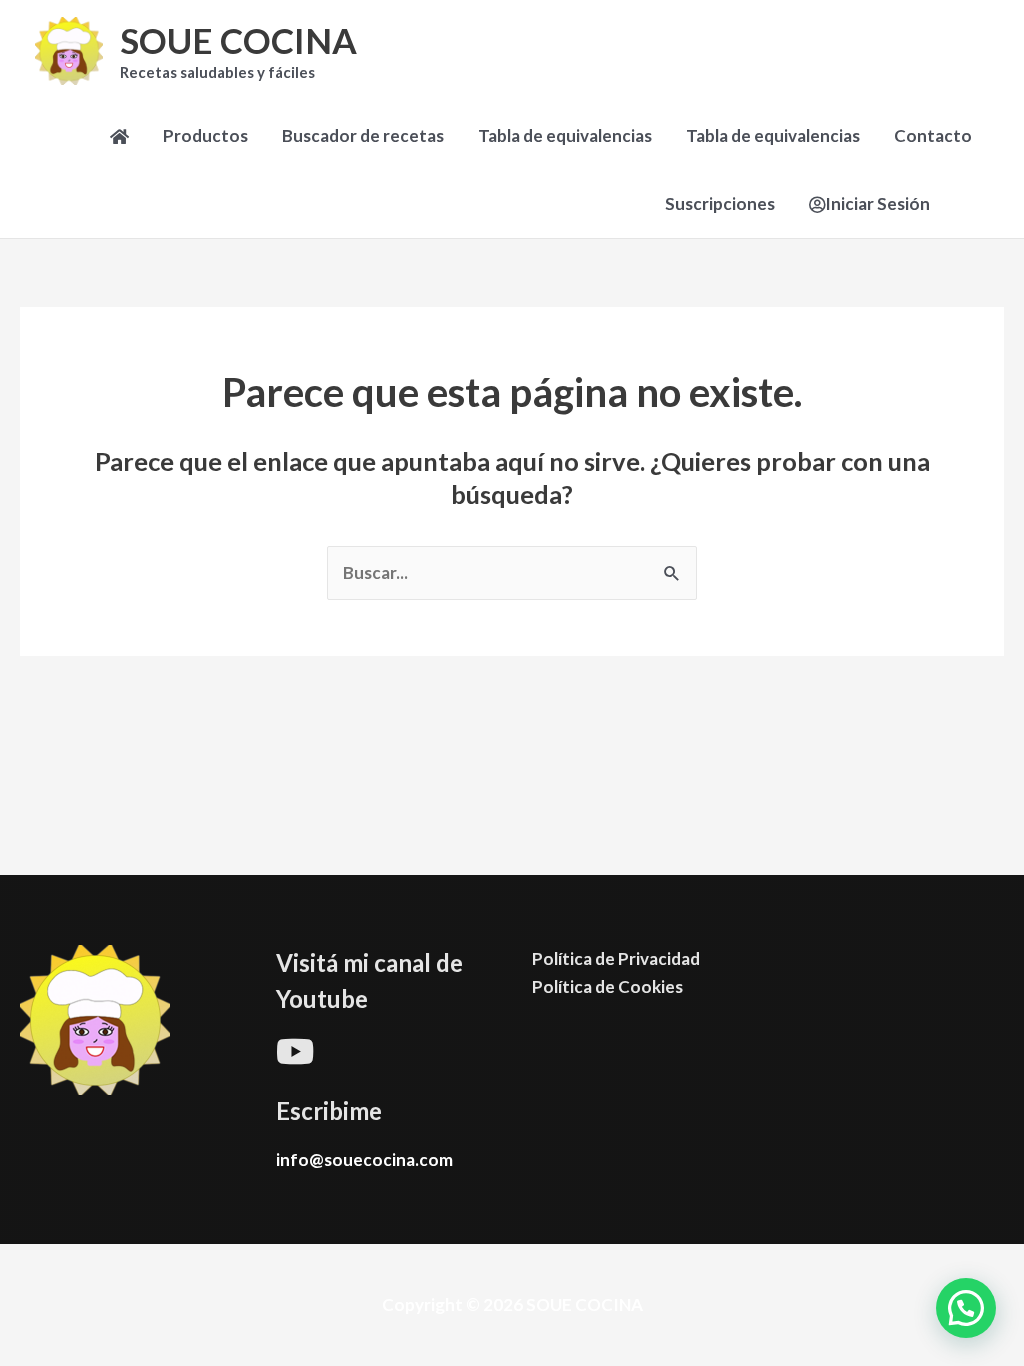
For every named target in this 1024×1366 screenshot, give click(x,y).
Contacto (933, 135)
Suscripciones (720, 203)
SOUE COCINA (238, 40)
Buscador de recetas (363, 135)
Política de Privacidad (616, 958)
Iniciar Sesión (877, 203)
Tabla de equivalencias (565, 135)
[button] (966, 1308)
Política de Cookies (607, 986)
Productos (205, 135)
